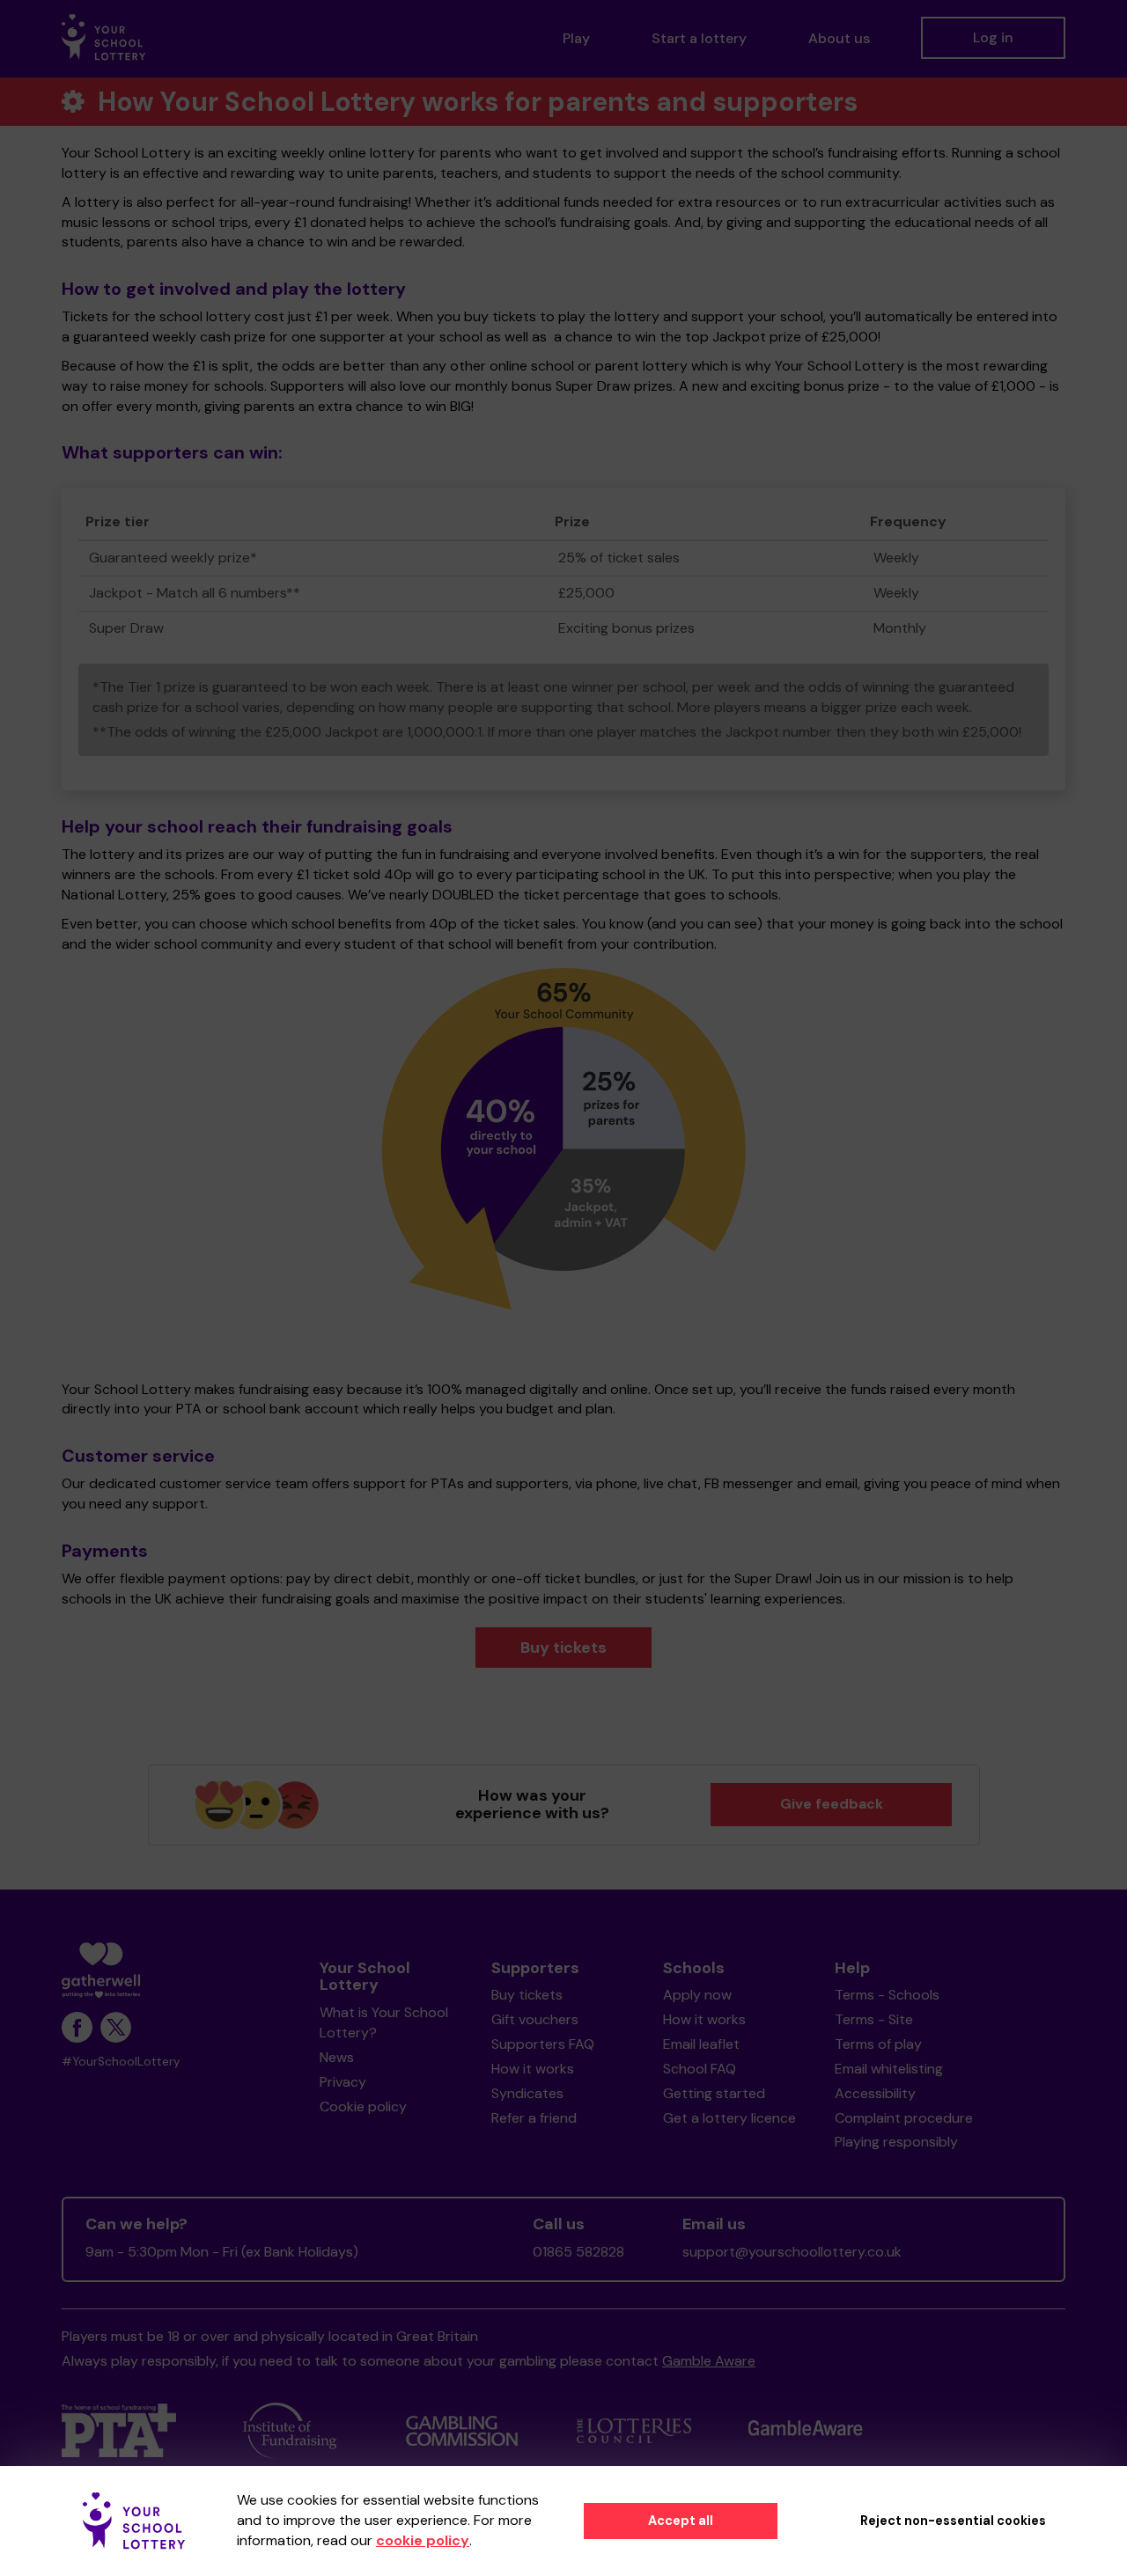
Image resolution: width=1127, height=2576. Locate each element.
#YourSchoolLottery (121, 2062)
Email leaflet (701, 2044)
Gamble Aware (709, 2361)
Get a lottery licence (729, 2118)
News (337, 2057)
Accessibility (875, 2093)
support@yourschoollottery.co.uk (792, 2252)
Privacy (343, 2082)
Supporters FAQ (543, 2044)
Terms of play (878, 2044)
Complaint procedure (904, 2118)
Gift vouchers (535, 2019)
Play (576, 38)
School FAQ (700, 2069)
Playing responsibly (896, 2142)
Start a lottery (699, 38)
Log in (993, 37)
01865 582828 (578, 2252)
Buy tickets (563, 1648)
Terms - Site (874, 2019)
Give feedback (832, 1804)
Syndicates (527, 2093)
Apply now (697, 1995)
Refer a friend (534, 2118)
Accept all (681, 2521)
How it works (533, 2069)
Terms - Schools (887, 1995)
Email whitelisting (889, 2069)
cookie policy (423, 2540)
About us (839, 38)
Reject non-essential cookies (953, 2521)
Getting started (714, 2093)
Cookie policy (363, 2106)
